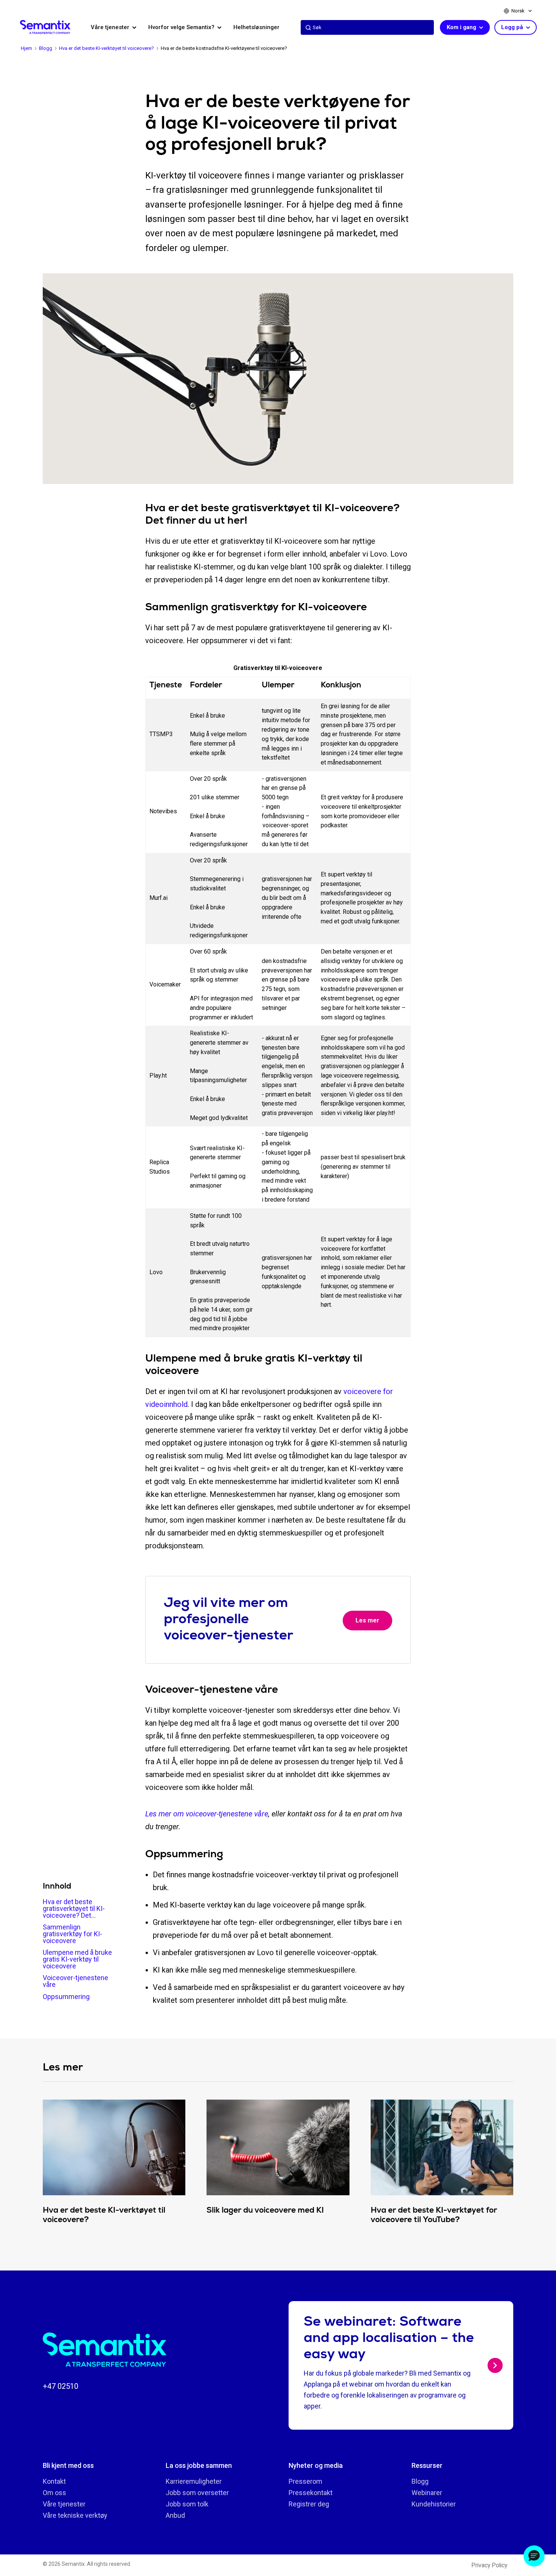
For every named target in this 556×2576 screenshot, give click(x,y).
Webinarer (427, 2493)
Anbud (175, 2515)
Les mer (367, 1620)
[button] (534, 2556)
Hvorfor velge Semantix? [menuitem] (182, 27)
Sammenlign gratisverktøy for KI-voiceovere (72, 1934)
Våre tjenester (64, 2504)
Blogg (420, 2481)
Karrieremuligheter (194, 2481)
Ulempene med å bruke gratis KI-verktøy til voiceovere (77, 1959)
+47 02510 (61, 2386)
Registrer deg (309, 2504)
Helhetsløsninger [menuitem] (256, 27)
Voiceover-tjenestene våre (75, 1981)
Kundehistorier (434, 2504)
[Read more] (495, 2365)
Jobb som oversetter (197, 2493)
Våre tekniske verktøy (75, 2515)
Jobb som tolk (187, 2504)
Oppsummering (66, 1997)
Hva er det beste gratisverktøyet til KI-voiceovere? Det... (74, 1908)
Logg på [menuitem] (513, 27)
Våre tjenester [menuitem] (111, 27)
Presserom (305, 2481)
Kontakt (54, 2481)
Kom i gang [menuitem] (462, 27)
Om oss (54, 2493)
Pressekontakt (311, 2493)
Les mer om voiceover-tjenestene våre (207, 1814)
